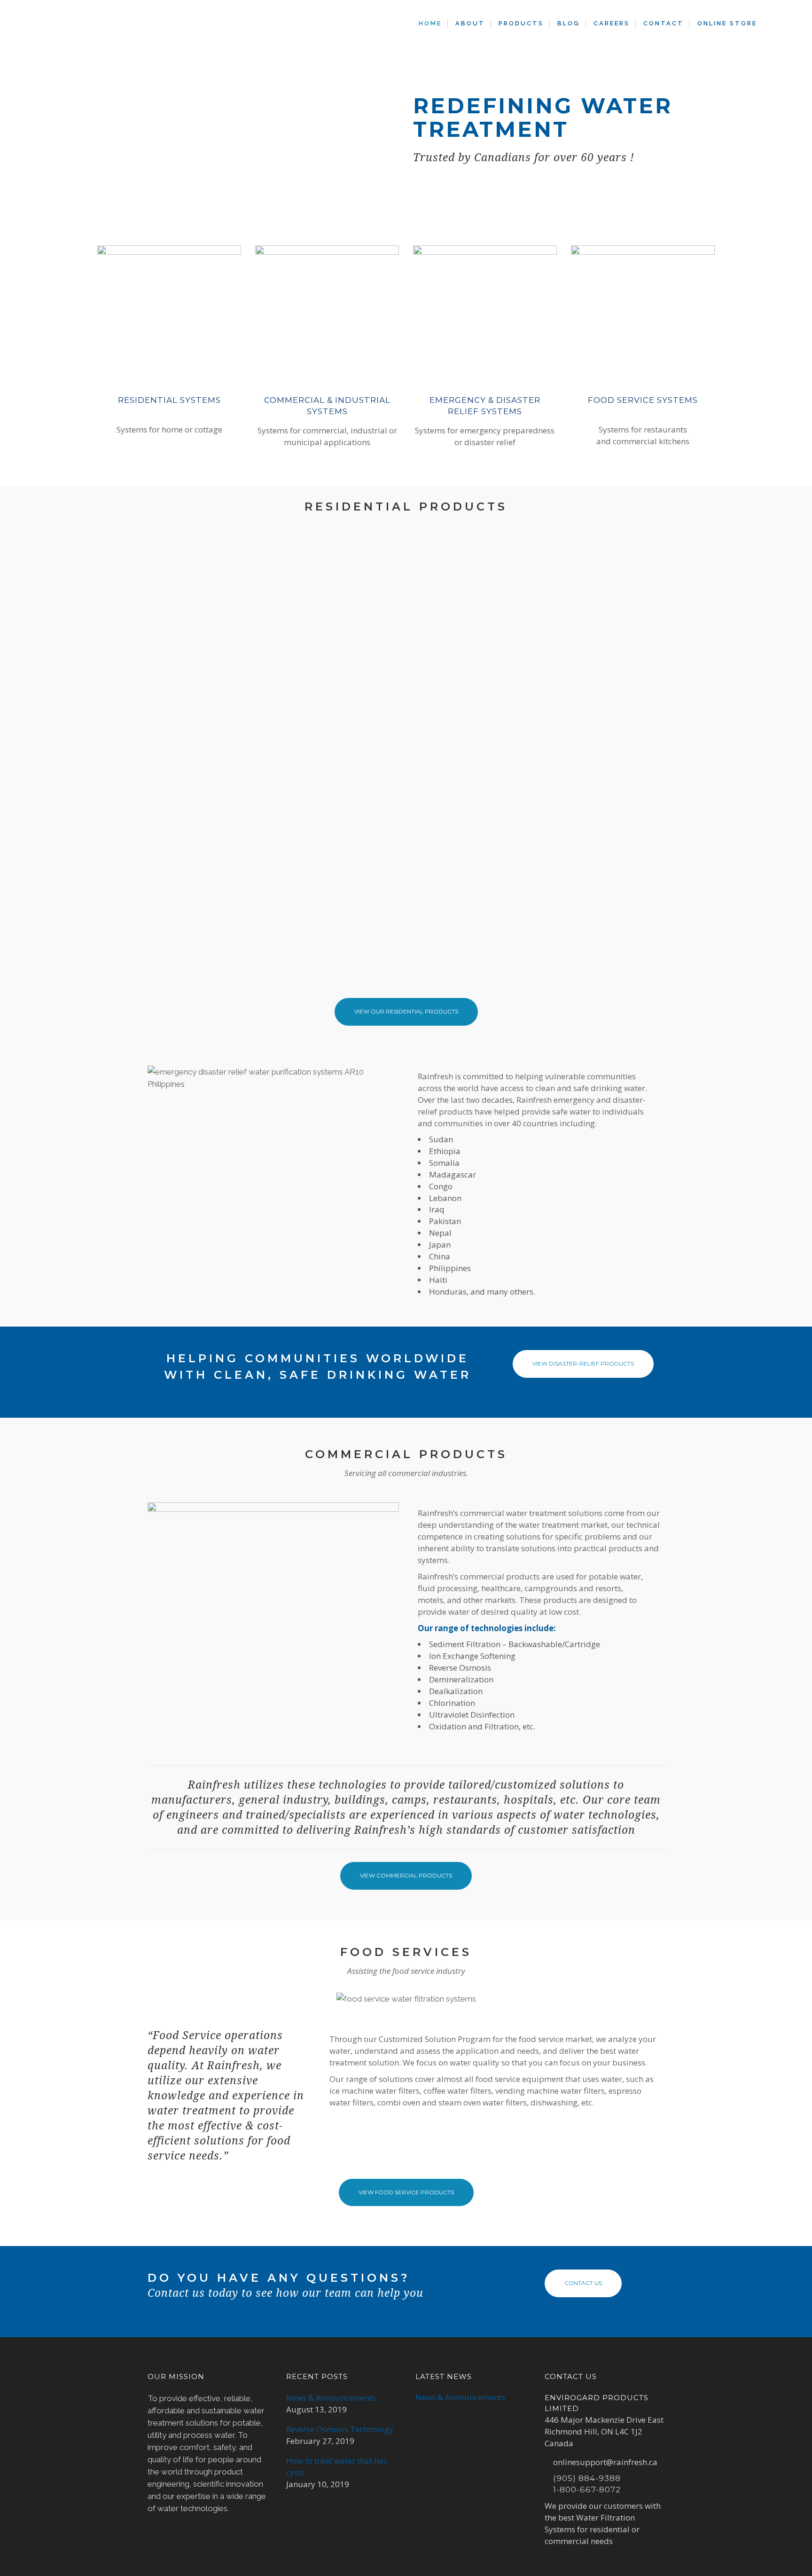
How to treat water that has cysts (337, 2466)
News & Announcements (331, 2398)
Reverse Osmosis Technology (340, 2429)
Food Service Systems (643, 400)
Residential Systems (169, 400)
